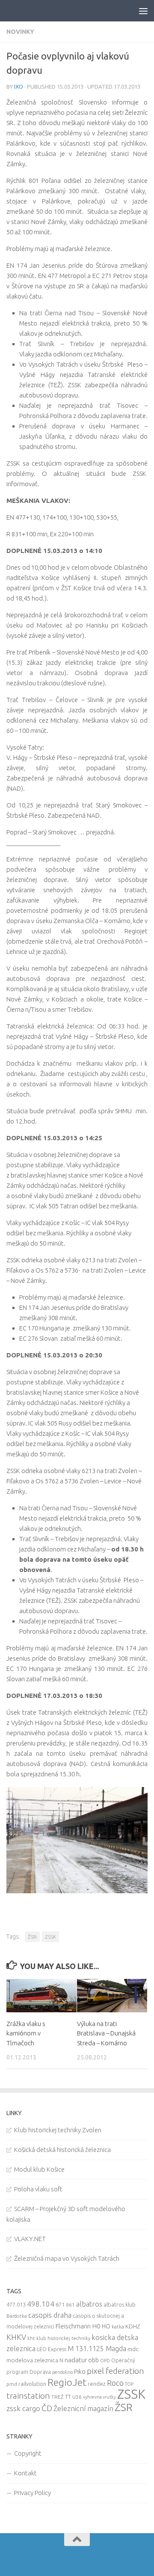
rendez (97, 2384)
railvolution (32, 2384)
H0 (96, 2326)
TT (68, 2397)
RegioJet (67, 2382)
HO (106, 2326)
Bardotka (17, 2316)
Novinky (20, 32)
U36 (77, 2397)
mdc (133, 2349)
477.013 (16, 2304)
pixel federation (115, 2371)
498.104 (41, 2304)
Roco (115, 2383)
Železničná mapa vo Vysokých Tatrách (67, 2258)
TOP (129, 2384)
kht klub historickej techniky (59, 2338)
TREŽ (58, 2397)
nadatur (76, 2360)
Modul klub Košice (39, 2169)
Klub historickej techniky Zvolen (58, 2130)
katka (118, 2326)
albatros (89, 2304)
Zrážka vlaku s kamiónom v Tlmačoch (26, 2033)
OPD (105, 2361)
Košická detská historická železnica (62, 2150)
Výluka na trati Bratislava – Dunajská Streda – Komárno (106, 2033)
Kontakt (25, 2473)
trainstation (28, 2396)
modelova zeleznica (32, 2360)
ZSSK (50, 1937)
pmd (12, 2384)
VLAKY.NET (30, 2239)
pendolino (62, 2372)
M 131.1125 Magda (97, 2349)
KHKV (16, 2337)
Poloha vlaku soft (38, 2189)
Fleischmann (73, 2326)
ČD (47, 2408)
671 (60, 2304)
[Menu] (143, 11)
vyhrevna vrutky (99, 2397)
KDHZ (133, 2326)
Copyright (28, 2453)
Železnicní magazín (83, 2409)
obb (93, 2360)
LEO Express (52, 2349)
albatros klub (120, 2305)
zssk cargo (23, 2408)
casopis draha (50, 2315)
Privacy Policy (33, 2493)
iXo (19, 87)
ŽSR (32, 1937)
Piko (80, 2371)
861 (70, 2305)
